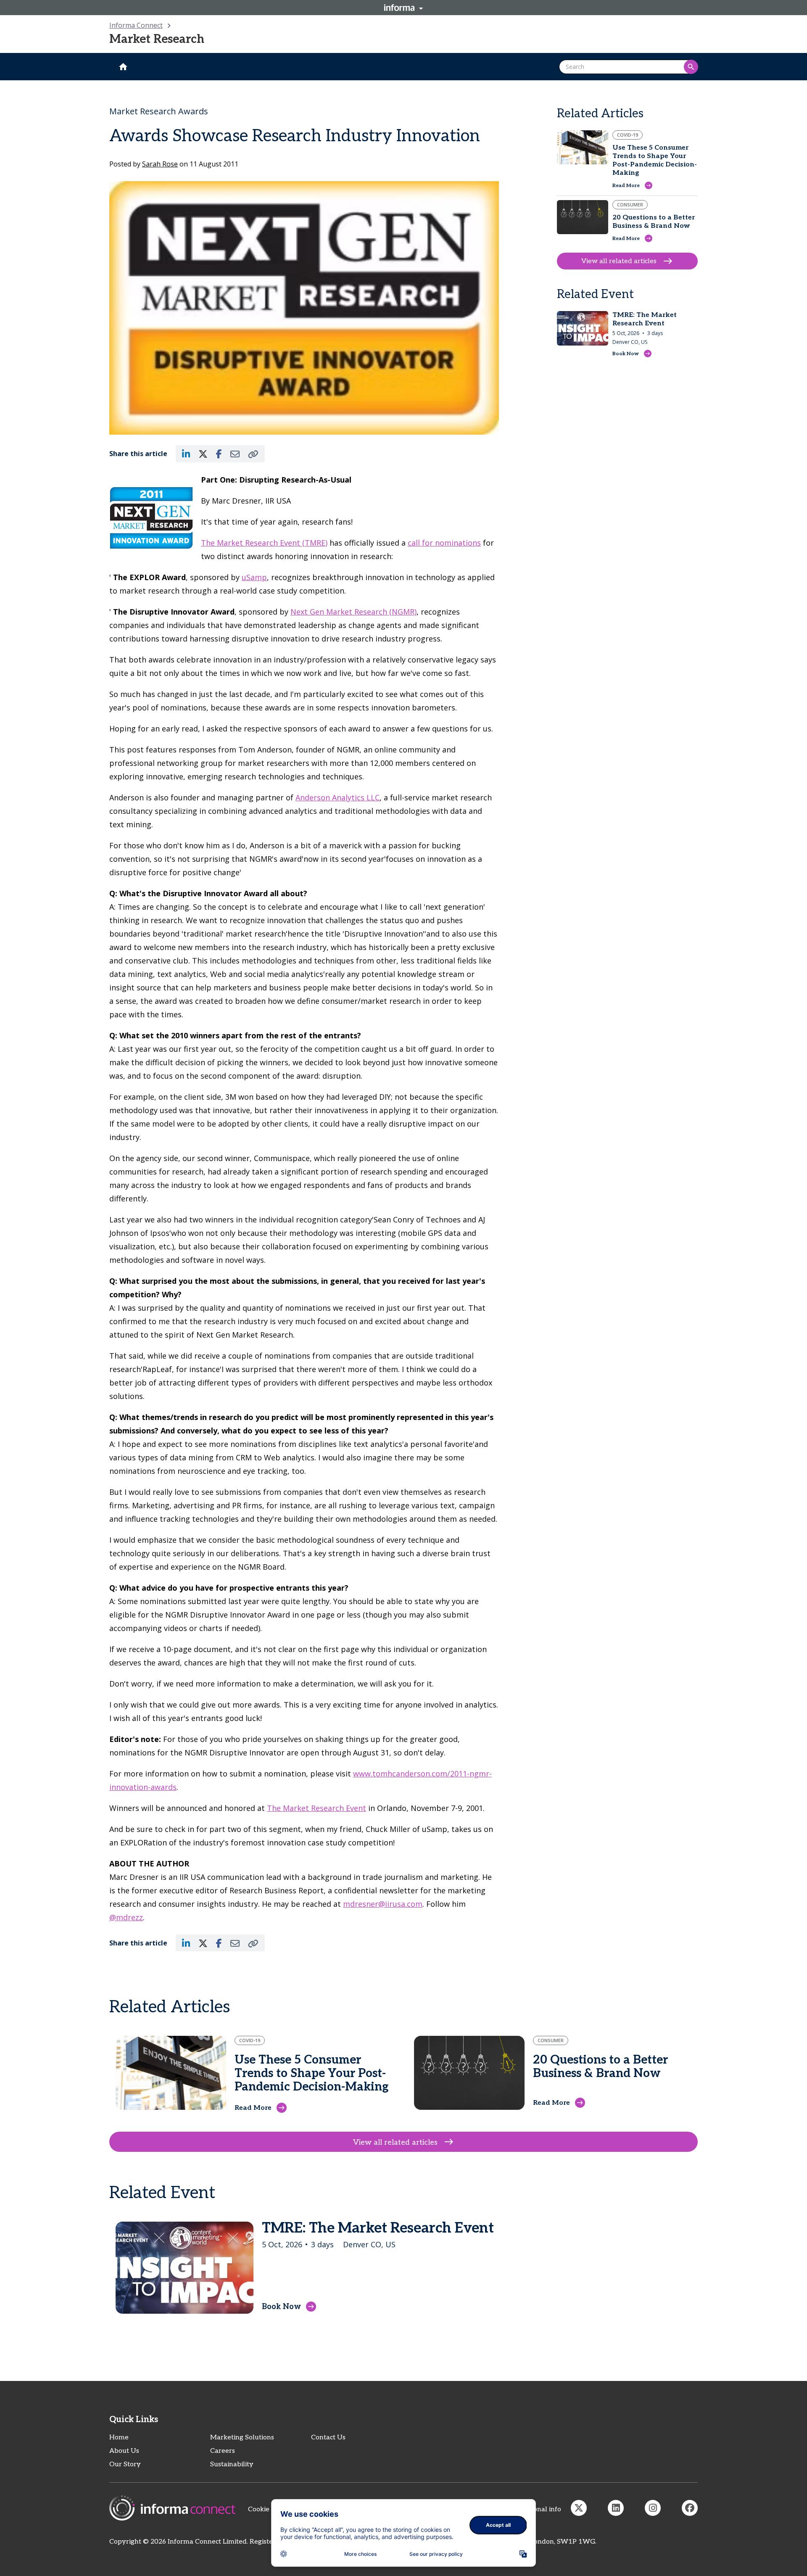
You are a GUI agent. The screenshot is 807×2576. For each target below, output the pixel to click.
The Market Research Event (316, 1808)
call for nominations (444, 543)
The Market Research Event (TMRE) (264, 543)
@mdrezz (126, 1917)
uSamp (254, 577)
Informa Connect (136, 25)
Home (119, 2437)
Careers (223, 2451)
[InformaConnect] (579, 2508)
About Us (124, 2451)
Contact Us (328, 2437)
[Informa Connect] (616, 2508)
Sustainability (232, 2464)
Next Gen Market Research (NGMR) (353, 612)
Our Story (125, 2464)
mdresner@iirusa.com (383, 1904)
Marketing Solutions (242, 2437)
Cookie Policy (269, 2509)
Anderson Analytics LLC (338, 797)
